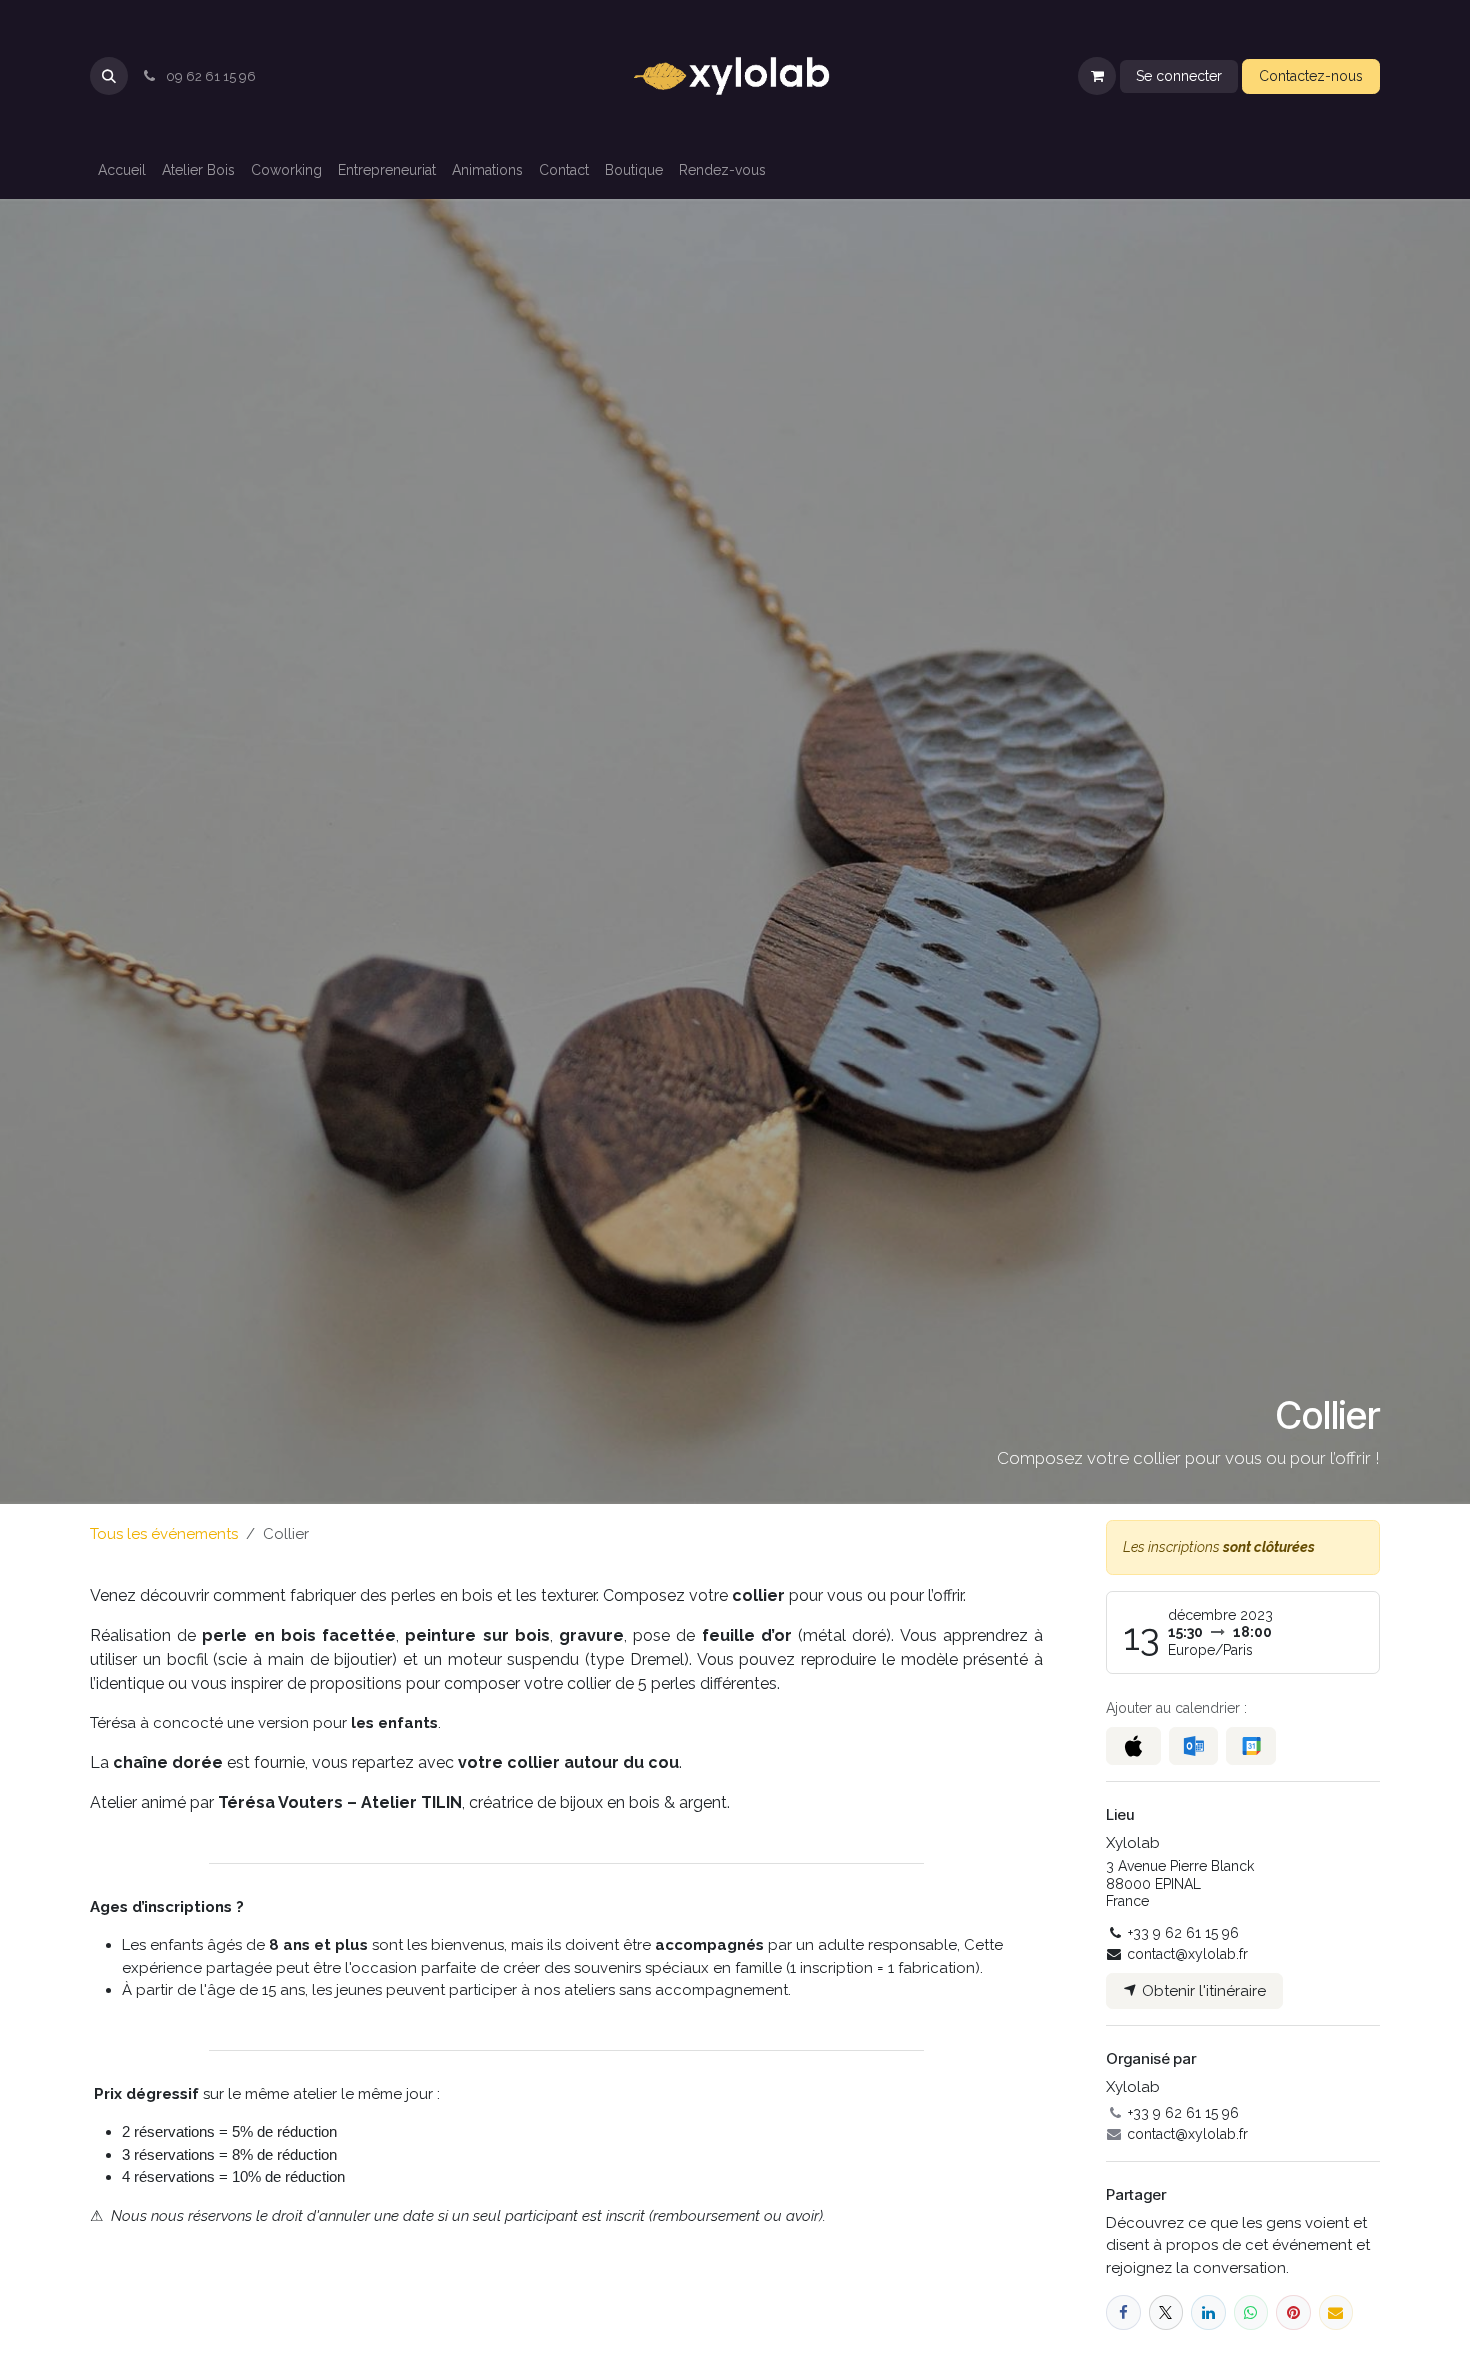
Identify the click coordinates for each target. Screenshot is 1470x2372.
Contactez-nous (1311, 76)
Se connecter (1179, 76)
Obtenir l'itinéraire (1202, 1991)
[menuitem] (122, 170)
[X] (1166, 2312)
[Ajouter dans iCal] (1133, 1746)
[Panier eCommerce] (1097, 76)
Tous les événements (164, 1534)
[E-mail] (1336, 2312)
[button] (109, 76)
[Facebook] (1123, 2312)
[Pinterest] (1293, 2312)
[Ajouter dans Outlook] (1193, 1746)
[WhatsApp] (1251, 2312)
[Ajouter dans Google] (1250, 1746)
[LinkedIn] (1208, 2312)
